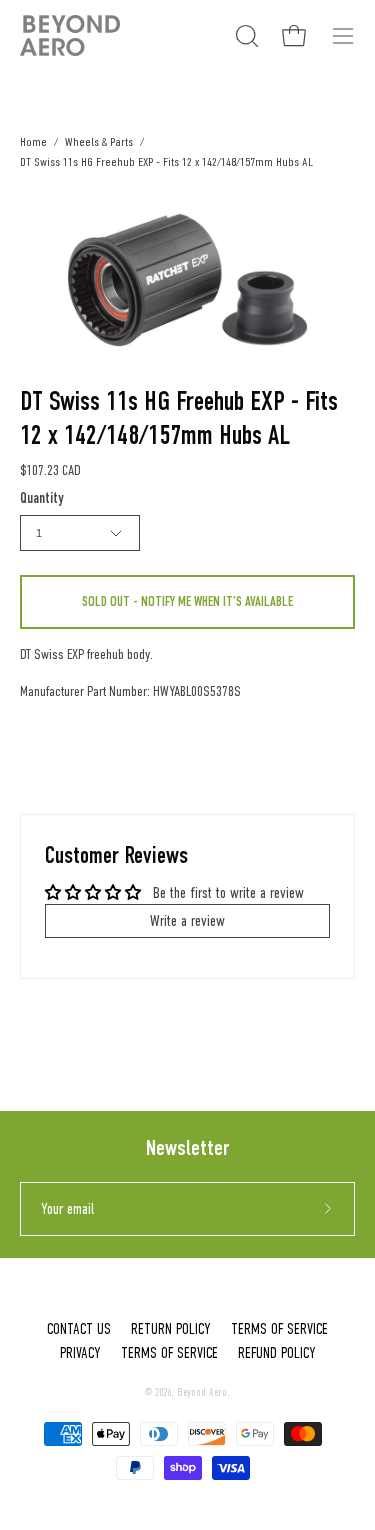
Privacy (80, 1353)
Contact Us (79, 1329)
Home (33, 141)
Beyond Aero (202, 1392)
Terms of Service (279, 1329)
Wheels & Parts (99, 141)
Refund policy (277, 1353)
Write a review (187, 920)
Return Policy (171, 1329)
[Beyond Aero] (70, 35)
